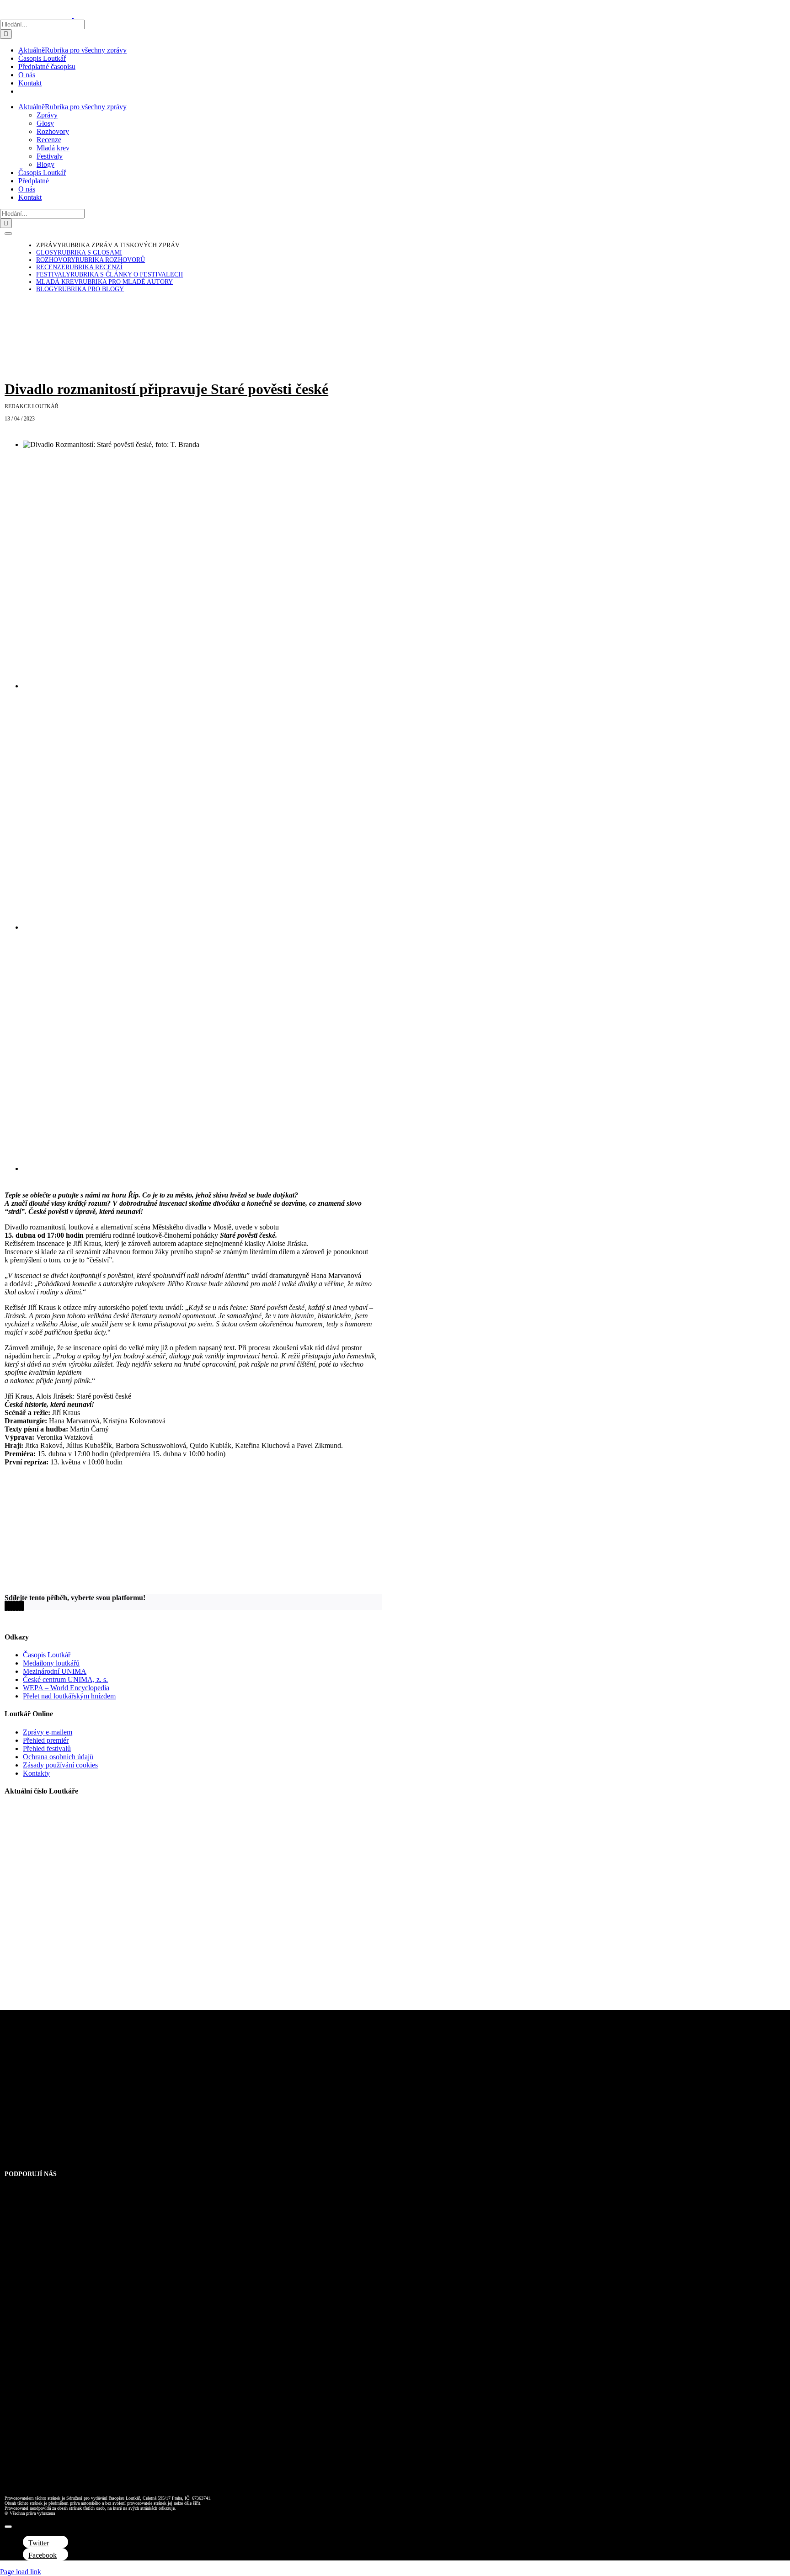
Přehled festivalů (47, 1748)
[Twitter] (9, 1606)
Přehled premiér (46, 1740)
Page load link (21, 2572)
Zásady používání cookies (60, 1765)
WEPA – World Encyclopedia (66, 1688)
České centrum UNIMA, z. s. (65, 1679)
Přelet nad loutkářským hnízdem (69, 1696)
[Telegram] (17, 1606)
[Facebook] (6, 1606)
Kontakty (36, 1773)
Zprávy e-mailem (48, 1732)
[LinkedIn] (11, 1606)
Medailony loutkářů (51, 1663)
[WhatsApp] (14, 1606)
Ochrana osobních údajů (58, 1757)
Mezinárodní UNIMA (55, 1671)
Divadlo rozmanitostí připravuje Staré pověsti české (166, 389)
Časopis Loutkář (47, 1655)
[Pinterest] (20, 1606)
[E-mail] (22, 1606)
